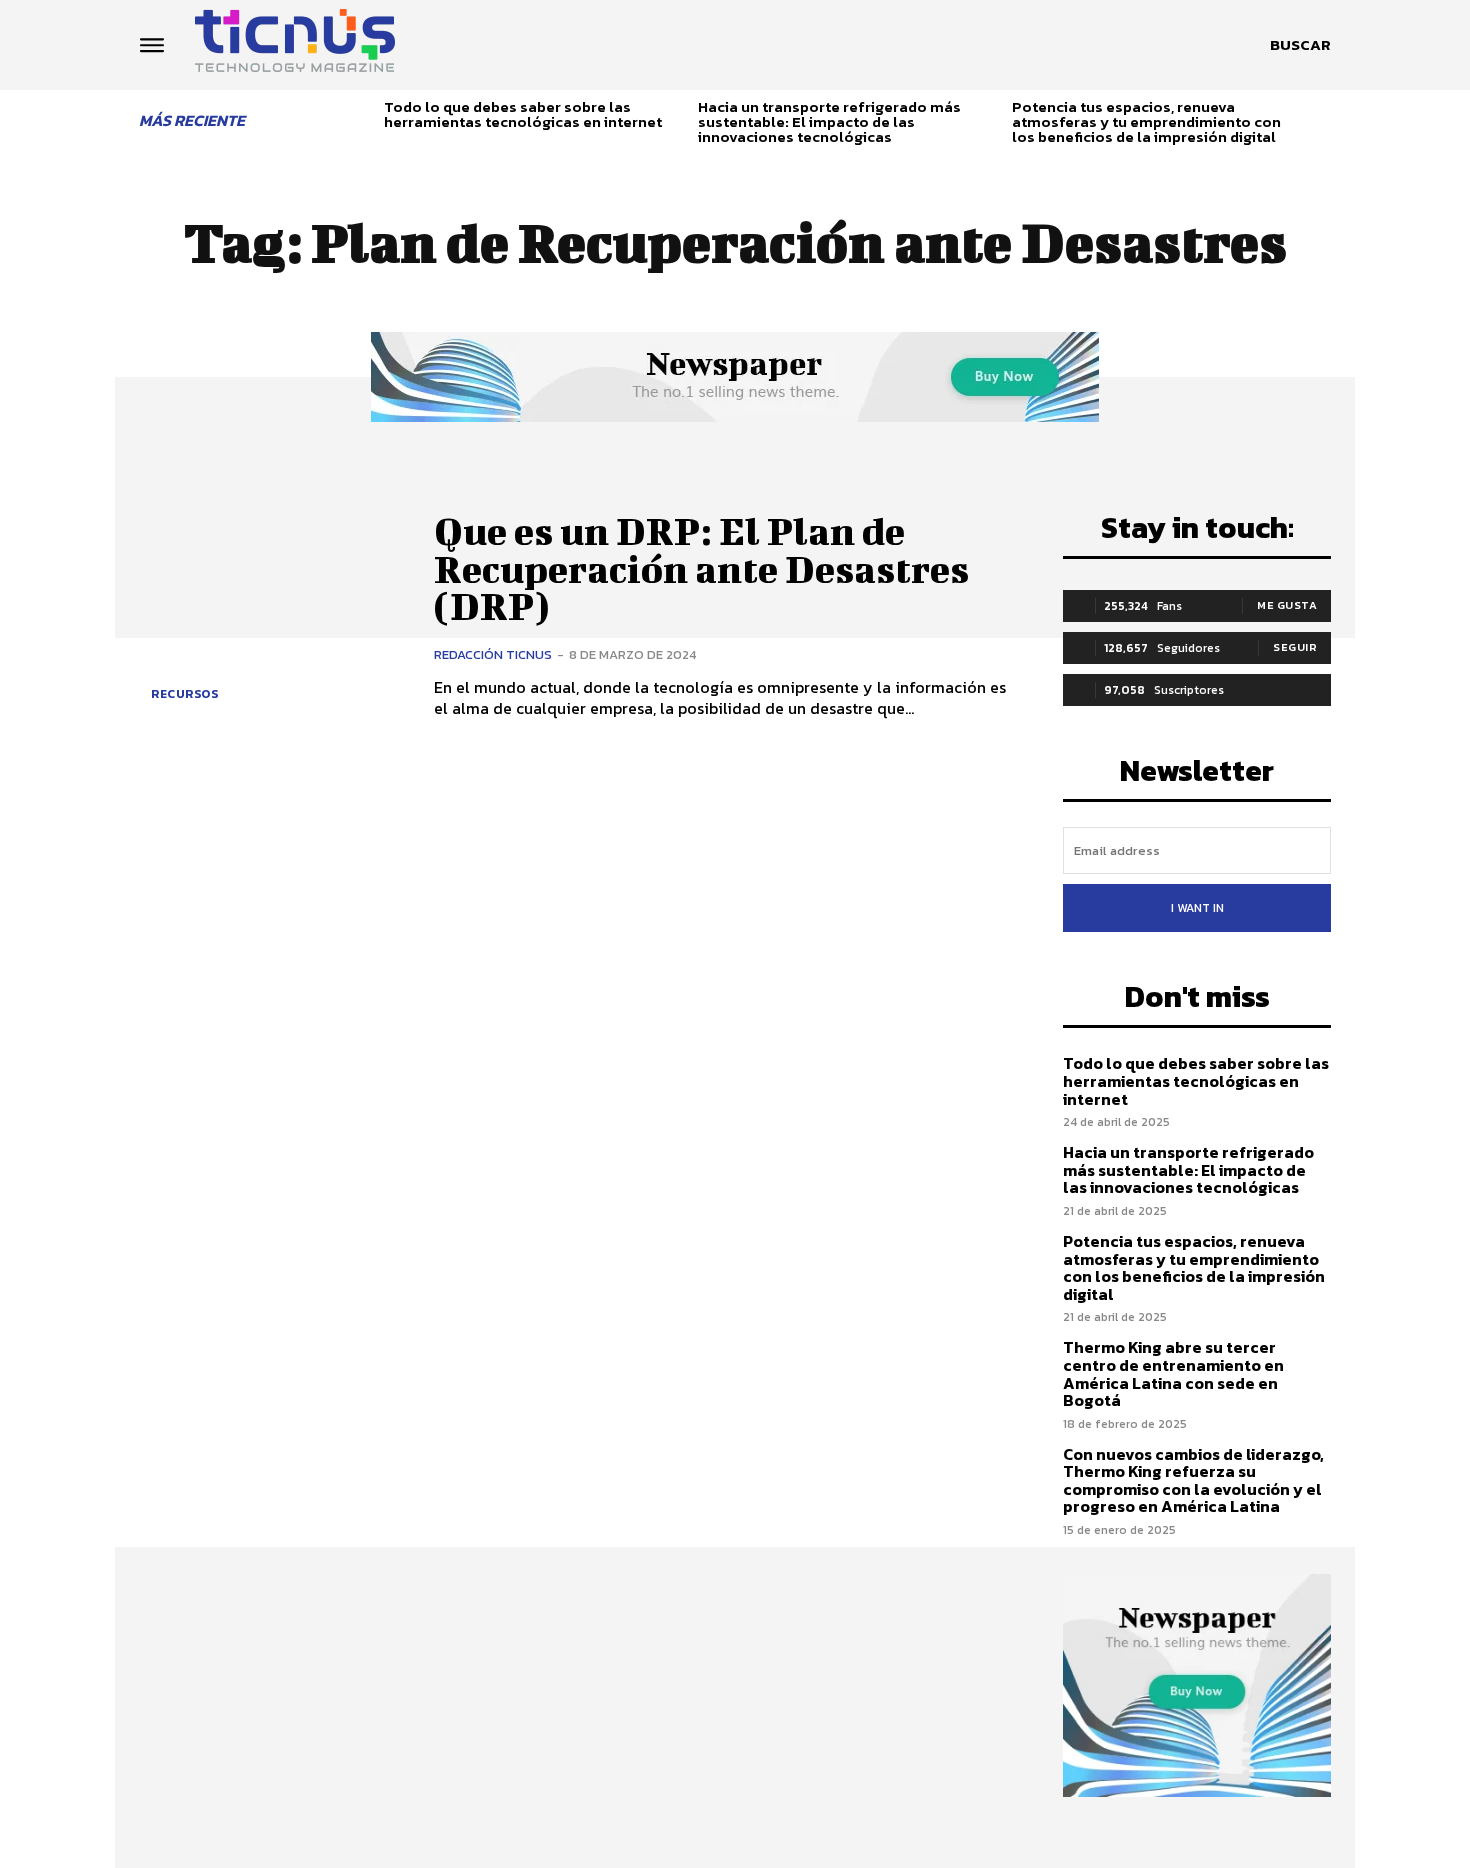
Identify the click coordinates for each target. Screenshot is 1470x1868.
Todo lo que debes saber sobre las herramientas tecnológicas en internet (523, 114)
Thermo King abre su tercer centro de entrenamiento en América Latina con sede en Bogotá (1173, 1373)
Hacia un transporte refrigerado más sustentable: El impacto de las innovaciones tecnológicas (829, 121)
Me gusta (1287, 605)
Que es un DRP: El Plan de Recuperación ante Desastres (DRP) (701, 569)
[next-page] (1323, 117)
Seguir (1295, 647)
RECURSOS (184, 694)
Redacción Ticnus (493, 654)
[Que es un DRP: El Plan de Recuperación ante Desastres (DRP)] (271, 615)
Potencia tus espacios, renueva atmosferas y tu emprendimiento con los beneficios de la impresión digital (1146, 121)
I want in (1197, 908)
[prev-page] (361, 117)
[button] (1300, 45)
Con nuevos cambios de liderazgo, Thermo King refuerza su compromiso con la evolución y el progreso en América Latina (1193, 1480)
